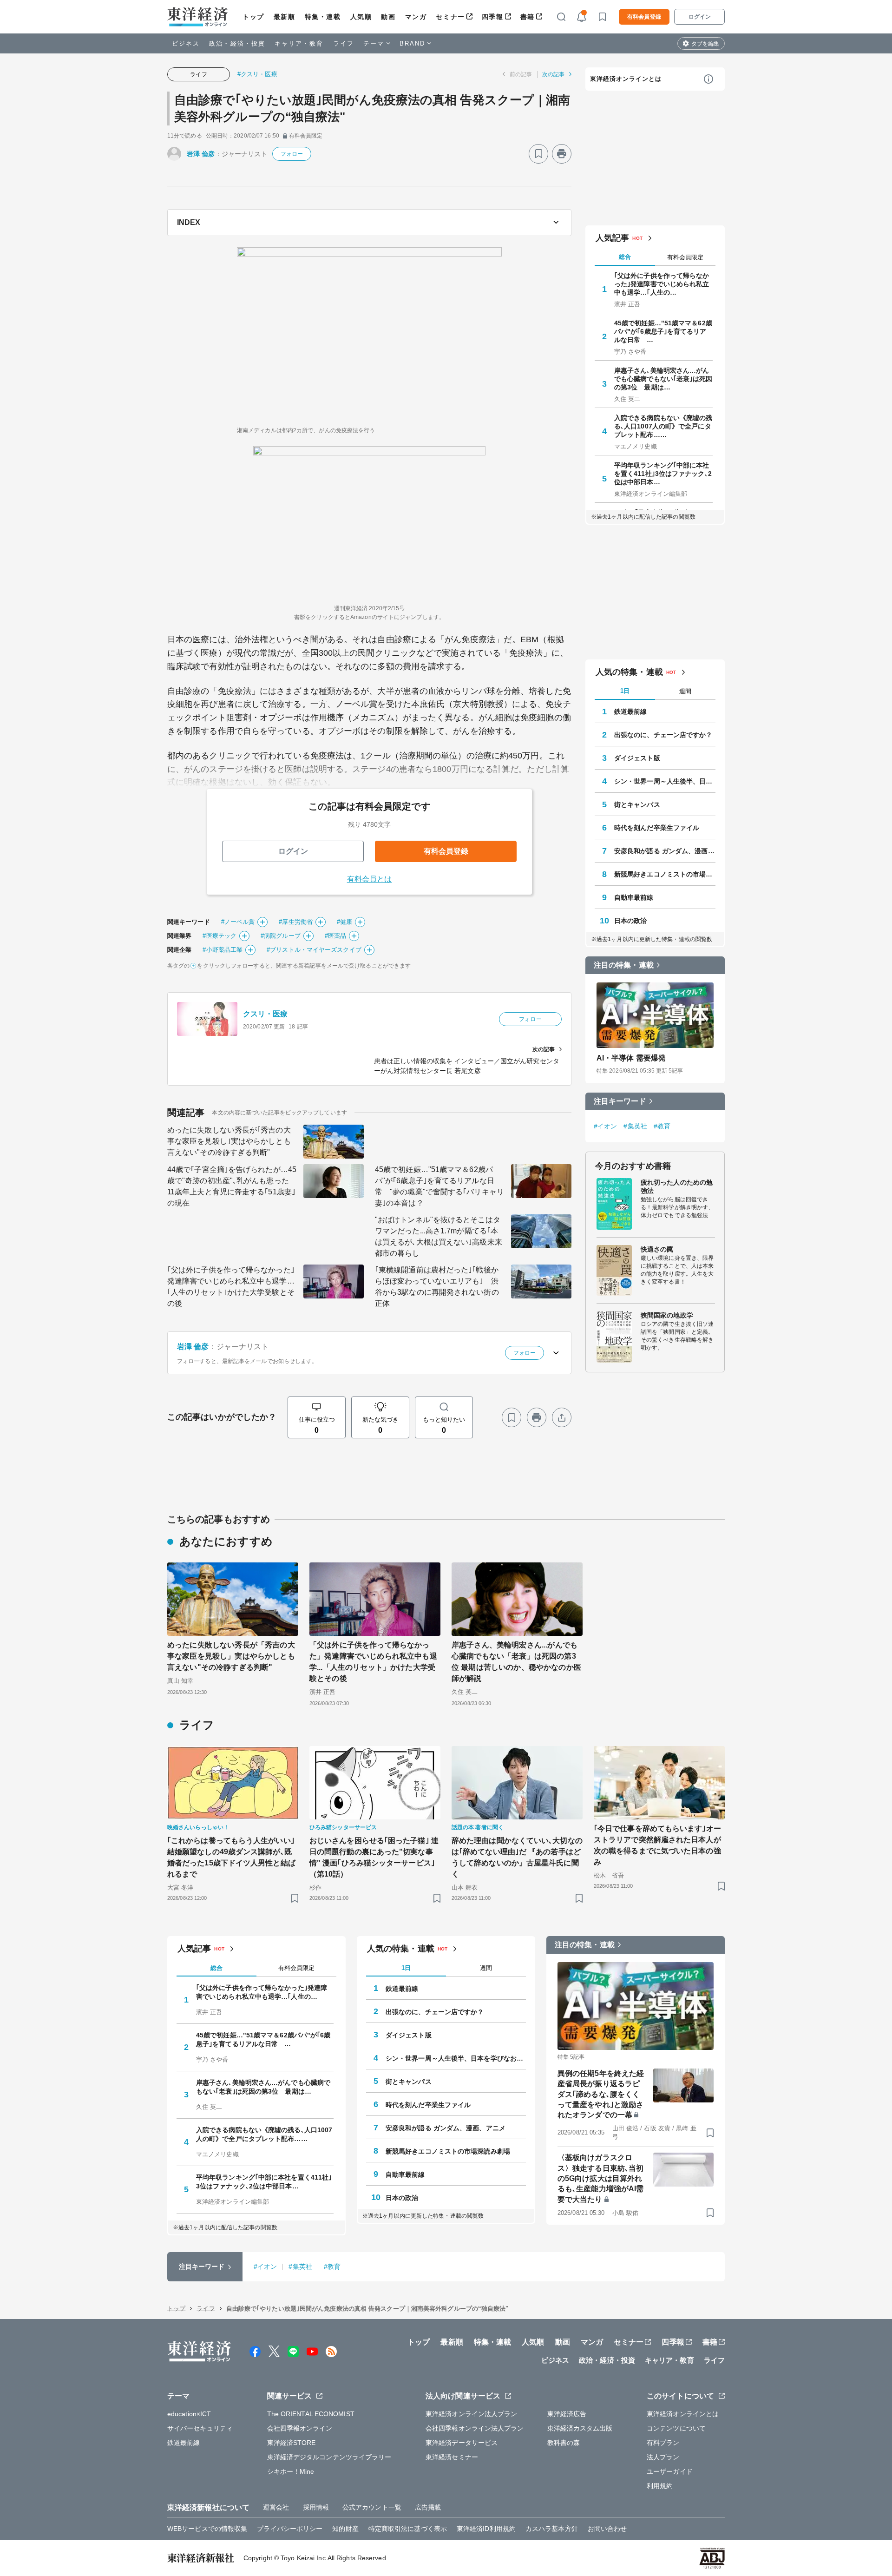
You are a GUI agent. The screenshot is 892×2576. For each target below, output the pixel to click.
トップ (253, 17)
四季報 (493, 17)
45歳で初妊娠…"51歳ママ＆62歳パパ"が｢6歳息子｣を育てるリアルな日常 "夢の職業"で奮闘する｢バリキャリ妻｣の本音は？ (439, 1186)
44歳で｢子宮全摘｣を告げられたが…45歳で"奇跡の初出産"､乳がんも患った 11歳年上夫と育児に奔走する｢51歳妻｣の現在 (232, 1186)
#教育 (662, 1126)
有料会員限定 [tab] (685, 257)
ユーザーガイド (670, 2471)
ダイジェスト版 (637, 758)
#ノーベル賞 (238, 922)
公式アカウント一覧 (372, 2507)
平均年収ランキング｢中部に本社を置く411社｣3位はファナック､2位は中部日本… (663, 474)
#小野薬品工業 (223, 950)
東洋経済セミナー (452, 2457)
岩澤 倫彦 (201, 154)
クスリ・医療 (266, 1014)
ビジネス (186, 43)
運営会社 (276, 2507)
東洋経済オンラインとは (626, 79)
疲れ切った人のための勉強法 (677, 1186)
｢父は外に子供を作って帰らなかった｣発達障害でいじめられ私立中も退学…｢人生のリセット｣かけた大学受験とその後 (231, 1287)
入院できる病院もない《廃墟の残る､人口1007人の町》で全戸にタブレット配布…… (663, 426)
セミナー (450, 17)
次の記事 (553, 74)
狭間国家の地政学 (667, 1315)
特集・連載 (323, 17)
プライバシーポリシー (290, 2529)
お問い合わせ (607, 2529)
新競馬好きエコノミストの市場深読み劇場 (665, 874)
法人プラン (663, 2457)
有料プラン (663, 2443)
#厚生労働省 (296, 922)
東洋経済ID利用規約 (486, 2529)
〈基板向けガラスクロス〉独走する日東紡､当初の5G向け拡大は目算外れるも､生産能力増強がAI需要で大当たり (600, 2178)
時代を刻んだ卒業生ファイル (657, 828)
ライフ (344, 43)
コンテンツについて (676, 2428)
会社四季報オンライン (300, 2428)
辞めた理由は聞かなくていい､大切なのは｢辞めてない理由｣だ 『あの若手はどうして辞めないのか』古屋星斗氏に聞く (517, 1857)
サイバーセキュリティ (200, 2428)
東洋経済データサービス (462, 2443)
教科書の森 (564, 2443)
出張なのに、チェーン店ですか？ (663, 735)
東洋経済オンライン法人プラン (471, 2414)
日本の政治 (631, 921)
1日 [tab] (625, 691)
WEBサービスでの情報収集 (207, 2529)
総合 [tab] (625, 257)
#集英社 (635, 1126)
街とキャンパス (637, 804)
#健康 (344, 922)
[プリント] (562, 154)
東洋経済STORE (292, 2443)
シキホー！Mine (291, 2471)
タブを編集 (705, 44)
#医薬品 (335, 936)
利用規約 (660, 2486)
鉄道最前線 (631, 712)
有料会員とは (370, 879)
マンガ (416, 17)
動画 (388, 17)
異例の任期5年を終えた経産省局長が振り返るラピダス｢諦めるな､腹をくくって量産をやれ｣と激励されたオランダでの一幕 (601, 2094)
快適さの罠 (657, 1249)
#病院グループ (281, 936)
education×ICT (189, 2414)
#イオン (605, 1126)
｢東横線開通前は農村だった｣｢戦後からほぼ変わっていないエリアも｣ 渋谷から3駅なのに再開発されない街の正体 (437, 1287)
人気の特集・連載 (629, 672)
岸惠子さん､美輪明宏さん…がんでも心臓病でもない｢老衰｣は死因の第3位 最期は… (663, 379)
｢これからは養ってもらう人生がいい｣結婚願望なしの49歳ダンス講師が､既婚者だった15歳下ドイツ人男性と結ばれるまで (231, 1857)
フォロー (292, 154)
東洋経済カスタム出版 (580, 2428)
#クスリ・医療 (257, 74)
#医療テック (220, 936)
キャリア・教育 (299, 43)
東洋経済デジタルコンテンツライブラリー (329, 2457)
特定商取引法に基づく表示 (408, 2529)
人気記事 (612, 238)
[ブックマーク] (538, 154)
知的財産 (345, 2529)
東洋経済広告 (567, 2414)
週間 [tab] (685, 691)
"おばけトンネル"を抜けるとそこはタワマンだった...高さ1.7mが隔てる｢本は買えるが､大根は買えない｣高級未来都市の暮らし (439, 1236)
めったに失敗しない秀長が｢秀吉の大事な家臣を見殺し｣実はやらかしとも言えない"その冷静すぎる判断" (229, 1141)
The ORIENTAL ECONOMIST (311, 2414)
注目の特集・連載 (624, 965)
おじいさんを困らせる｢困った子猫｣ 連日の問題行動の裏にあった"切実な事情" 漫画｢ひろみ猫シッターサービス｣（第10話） (374, 1857)
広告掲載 (428, 2507)
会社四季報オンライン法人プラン (475, 2428)
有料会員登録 (644, 17)
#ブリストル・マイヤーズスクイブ (314, 950)
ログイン (700, 17)
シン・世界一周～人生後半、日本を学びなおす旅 (665, 781)
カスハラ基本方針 (552, 2529)
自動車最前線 (634, 897)
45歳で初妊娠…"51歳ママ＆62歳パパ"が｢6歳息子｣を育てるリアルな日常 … (663, 331)
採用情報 (316, 2507)
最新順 (285, 17)
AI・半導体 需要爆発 (631, 1058)
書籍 (528, 17)
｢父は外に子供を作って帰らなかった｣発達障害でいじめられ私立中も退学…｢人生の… (662, 284)
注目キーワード (620, 1101)
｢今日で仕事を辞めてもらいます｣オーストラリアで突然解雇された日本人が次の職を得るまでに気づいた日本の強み (657, 1845)
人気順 (361, 17)
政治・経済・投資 (237, 43)
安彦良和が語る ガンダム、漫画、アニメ (665, 851)
